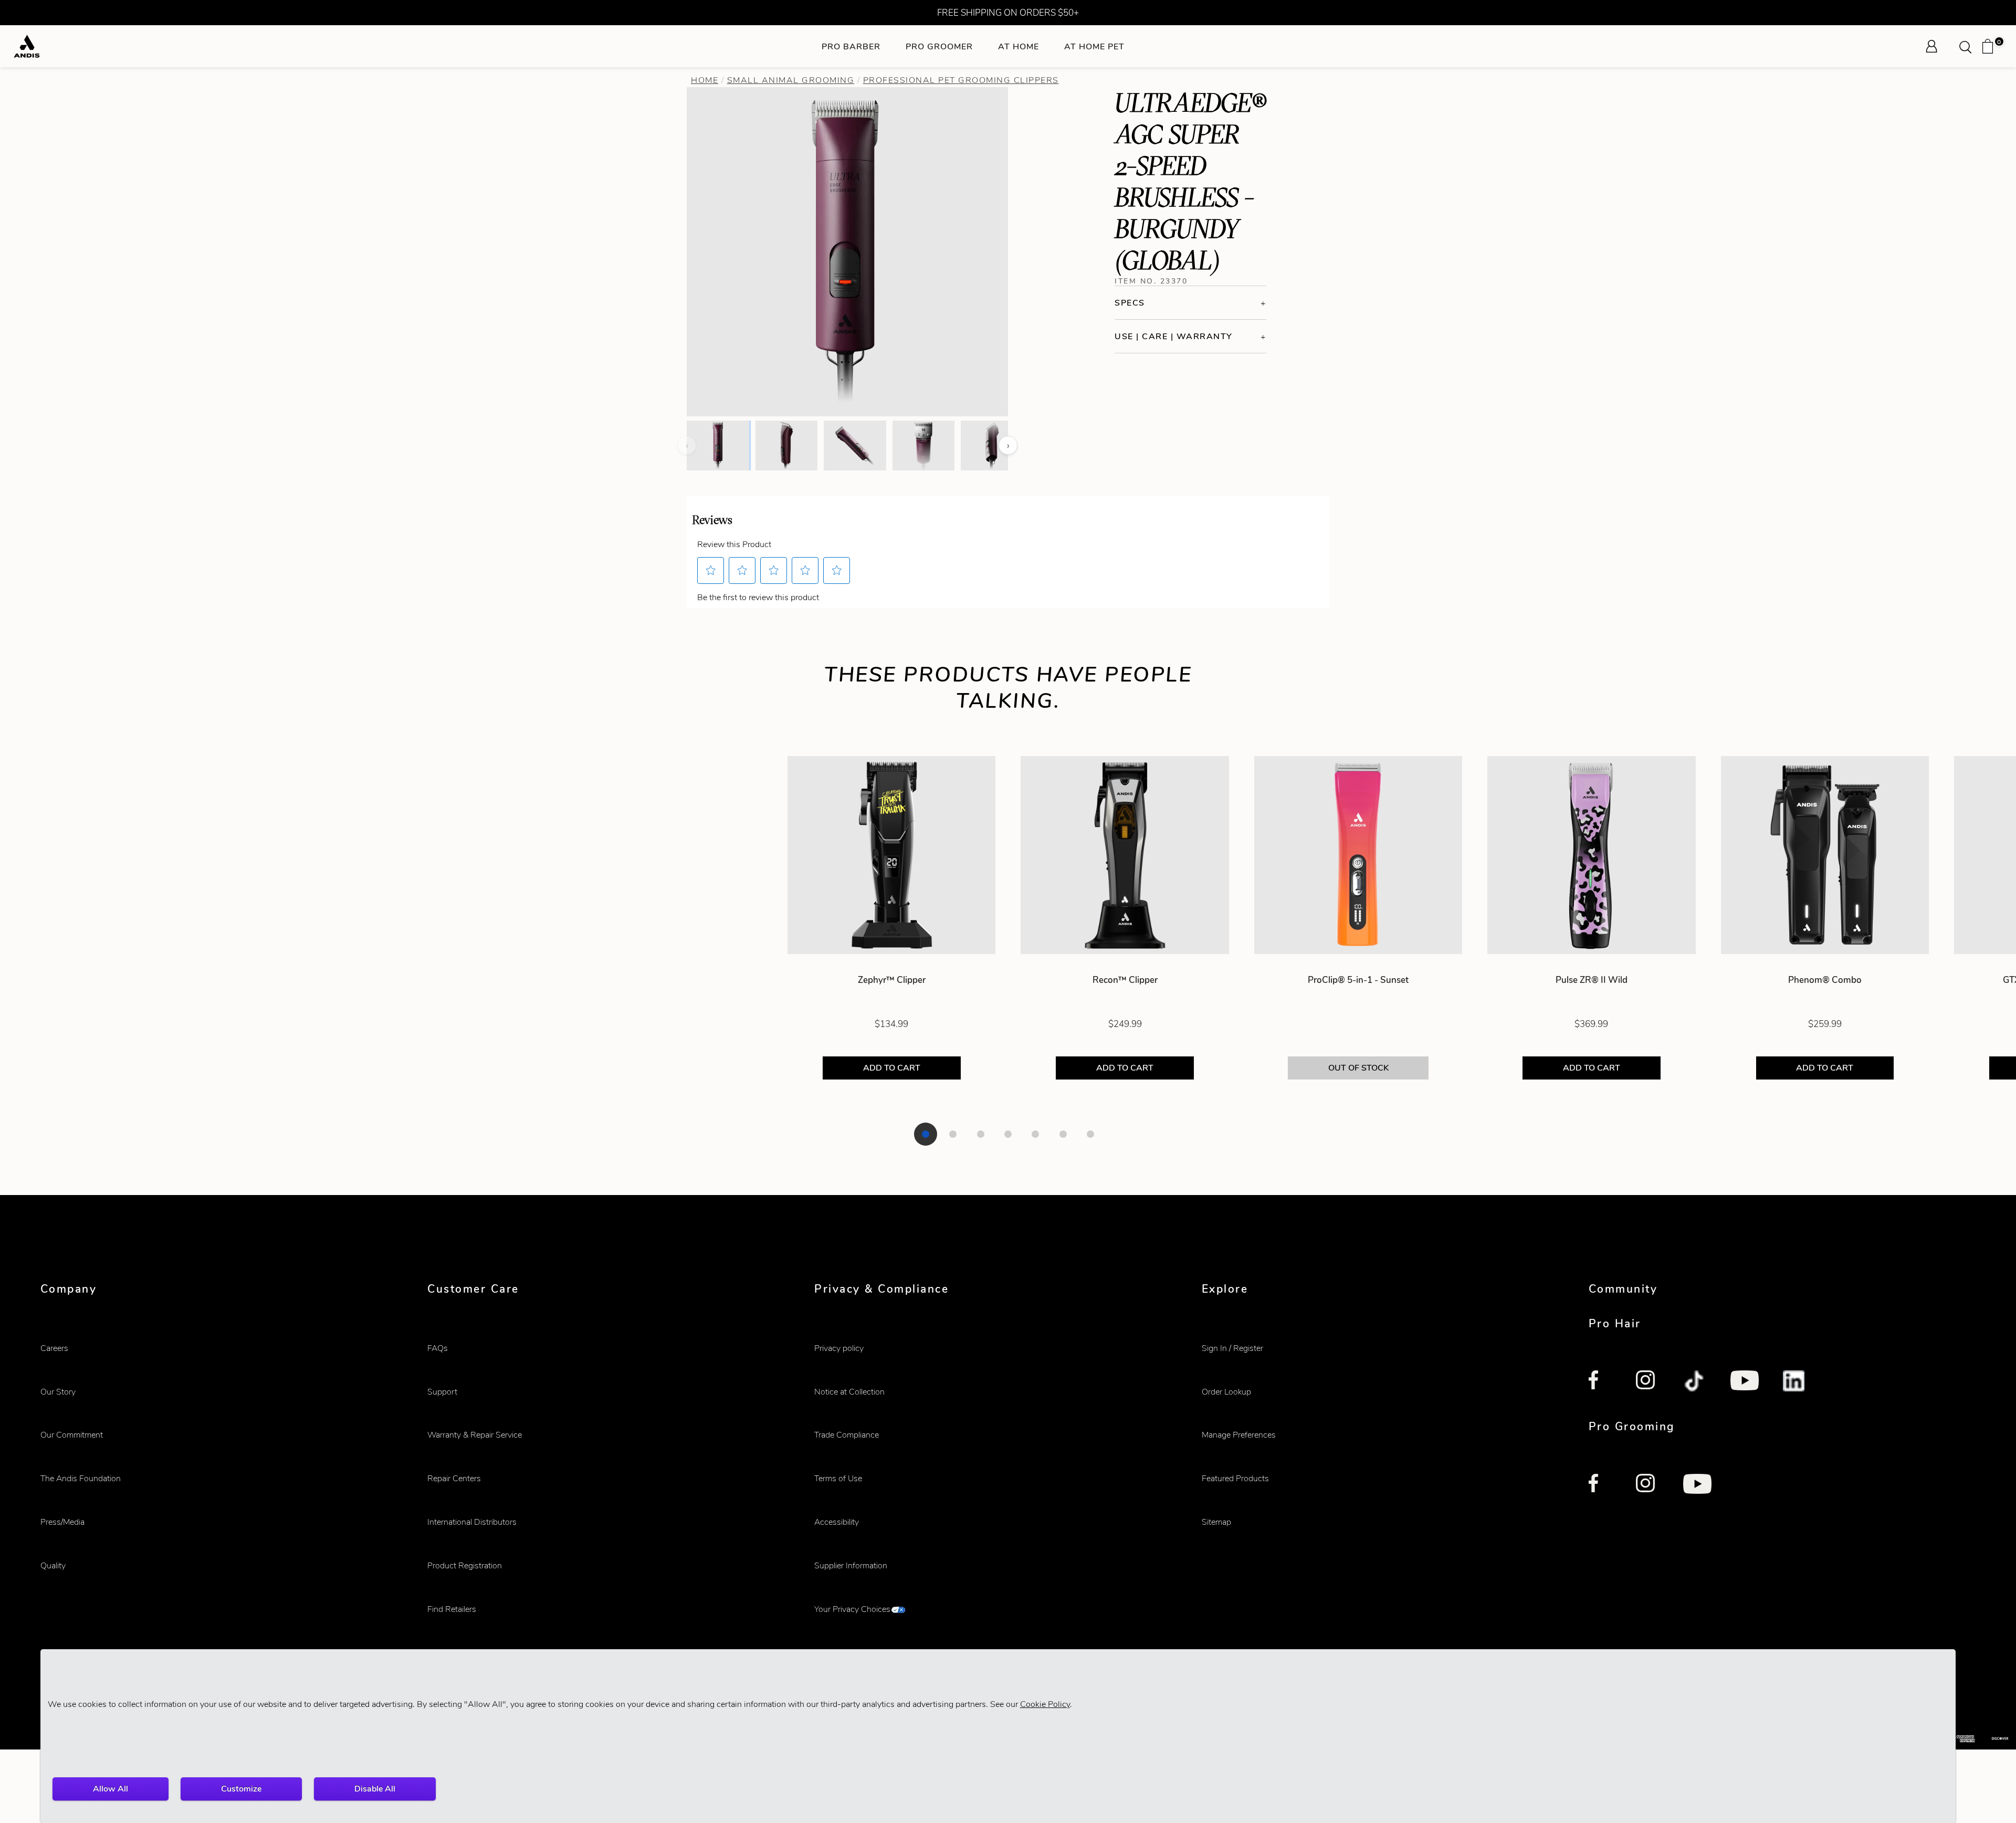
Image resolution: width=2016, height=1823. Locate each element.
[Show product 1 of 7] (926, 1134)
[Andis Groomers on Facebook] (1600, 1485)
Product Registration (465, 1565)
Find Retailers (452, 1609)
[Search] (1969, 46)
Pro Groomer (939, 46)
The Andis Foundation (81, 1478)
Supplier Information (851, 1565)
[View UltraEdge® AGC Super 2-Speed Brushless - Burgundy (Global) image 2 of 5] (786, 445)
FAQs (438, 1348)
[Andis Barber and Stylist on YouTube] (1745, 1382)
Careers (54, 1348)
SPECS (1130, 303)
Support (442, 1392)
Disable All (375, 1789)
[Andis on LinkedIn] (1794, 1382)
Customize (241, 1789)
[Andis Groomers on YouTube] (1697, 1485)
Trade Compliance (847, 1435)
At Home (1018, 46)
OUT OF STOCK (1358, 1068)
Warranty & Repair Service (475, 1435)
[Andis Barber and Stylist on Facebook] (1600, 1382)
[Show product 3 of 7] (981, 1134)
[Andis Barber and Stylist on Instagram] (1647, 1382)
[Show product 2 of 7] (953, 1134)
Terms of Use (838, 1478)
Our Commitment (72, 1435)
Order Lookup (1226, 1392)
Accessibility (837, 1522)
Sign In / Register (1232, 1348)
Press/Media (62, 1522)
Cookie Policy (1045, 1704)
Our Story (58, 1392)
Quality (53, 1565)
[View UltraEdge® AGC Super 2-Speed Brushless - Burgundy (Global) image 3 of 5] (855, 445)
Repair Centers (454, 1478)
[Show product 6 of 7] (1063, 1134)
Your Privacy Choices (852, 1609)
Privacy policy (839, 1348)
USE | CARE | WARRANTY (1174, 336)
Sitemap (1216, 1522)
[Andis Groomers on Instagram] (1647, 1485)
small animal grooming (791, 80)
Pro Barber (851, 46)
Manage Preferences (1239, 1435)
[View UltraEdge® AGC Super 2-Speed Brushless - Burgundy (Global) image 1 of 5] (718, 445)
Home (705, 80)
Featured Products (1235, 1478)
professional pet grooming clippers (961, 80)
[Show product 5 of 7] (1035, 1134)
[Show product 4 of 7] (1008, 1134)
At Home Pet (1094, 46)
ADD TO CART (891, 1068)
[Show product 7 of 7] (1090, 1134)
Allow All (111, 1789)
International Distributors (472, 1522)
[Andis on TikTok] (1695, 1382)
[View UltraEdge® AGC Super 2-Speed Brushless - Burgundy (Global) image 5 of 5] (992, 445)
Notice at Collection (849, 1392)
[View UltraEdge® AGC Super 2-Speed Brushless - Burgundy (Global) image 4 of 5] (923, 445)
